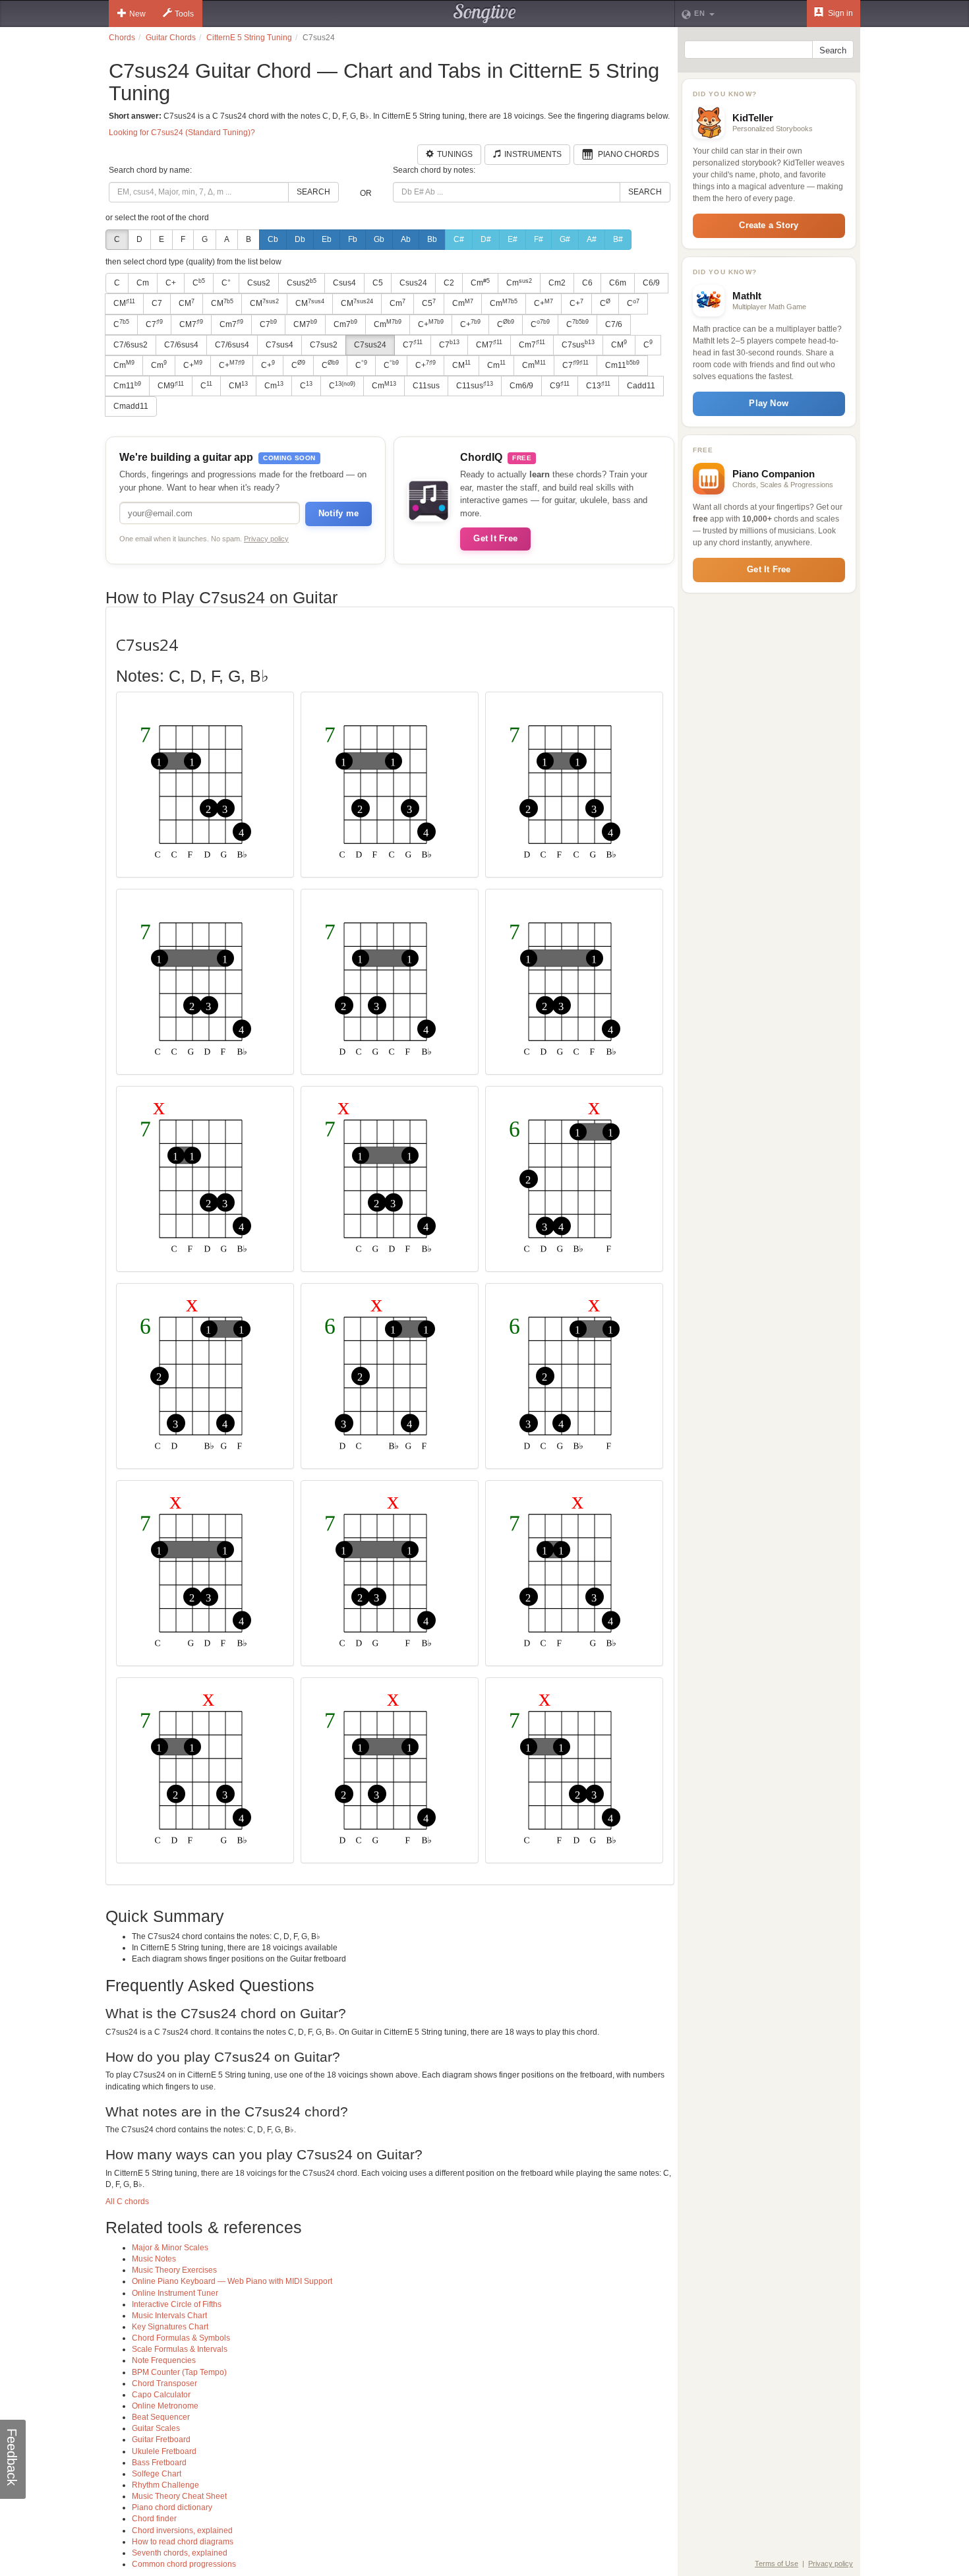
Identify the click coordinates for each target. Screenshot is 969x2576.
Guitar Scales (156, 2428)
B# (618, 239)
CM (124, 303)
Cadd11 (641, 386)
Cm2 (557, 283)
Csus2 (259, 283)
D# (486, 239)
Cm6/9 (521, 386)
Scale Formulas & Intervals (180, 2349)
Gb (379, 239)
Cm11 (622, 365)
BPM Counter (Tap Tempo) (179, 2372)
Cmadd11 (131, 406)
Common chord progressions (184, 2564)
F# (539, 239)
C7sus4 (279, 345)
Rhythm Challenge (165, 2485)
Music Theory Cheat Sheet (179, 2496)
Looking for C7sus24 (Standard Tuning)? (182, 133)
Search (313, 192)
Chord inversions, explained (182, 2531)
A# (592, 239)
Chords (122, 38)
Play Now (769, 403)
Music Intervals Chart (169, 2316)
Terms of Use (777, 2563)
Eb (327, 239)
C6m (618, 283)
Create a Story (769, 225)
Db (300, 239)
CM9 (171, 386)
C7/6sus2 (131, 345)
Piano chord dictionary (172, 2507)
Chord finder (154, 2519)
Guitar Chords (171, 38)
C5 (378, 283)
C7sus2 (324, 345)
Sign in (839, 13)
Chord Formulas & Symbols (181, 2338)
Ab (406, 239)
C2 (449, 283)
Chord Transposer (164, 2383)
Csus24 (413, 283)
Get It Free (495, 538)
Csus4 (344, 283)
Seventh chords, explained (180, 2553)
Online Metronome (165, 2406)
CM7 (191, 324)
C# (459, 239)
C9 (560, 386)
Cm (143, 283)
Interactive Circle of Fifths (177, 2304)
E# (513, 239)
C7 (157, 303)
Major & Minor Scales (170, 2248)
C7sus (578, 344)
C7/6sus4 (181, 345)
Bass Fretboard (159, 2463)
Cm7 (231, 324)
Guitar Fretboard (161, 2440)
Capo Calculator (161, 2395)
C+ (171, 283)
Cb (273, 239)
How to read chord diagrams (183, 2542)
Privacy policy (266, 539)
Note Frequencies (164, 2360)
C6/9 (651, 283)
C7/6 (614, 324)
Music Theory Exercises (174, 2270)
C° (226, 283)
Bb (432, 239)
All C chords (127, 2202)
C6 (587, 283)
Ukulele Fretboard (164, 2451)
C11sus (426, 386)
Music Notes (154, 2259)
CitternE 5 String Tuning (249, 38)
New (137, 14)
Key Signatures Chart (170, 2327)
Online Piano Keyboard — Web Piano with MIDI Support (232, 2281)
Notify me (338, 513)
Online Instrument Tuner (175, 2293)
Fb (353, 239)
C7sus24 (370, 345)
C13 (598, 386)
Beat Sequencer (161, 2417)
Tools (184, 14)
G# (565, 239)
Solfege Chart (157, 2474)
